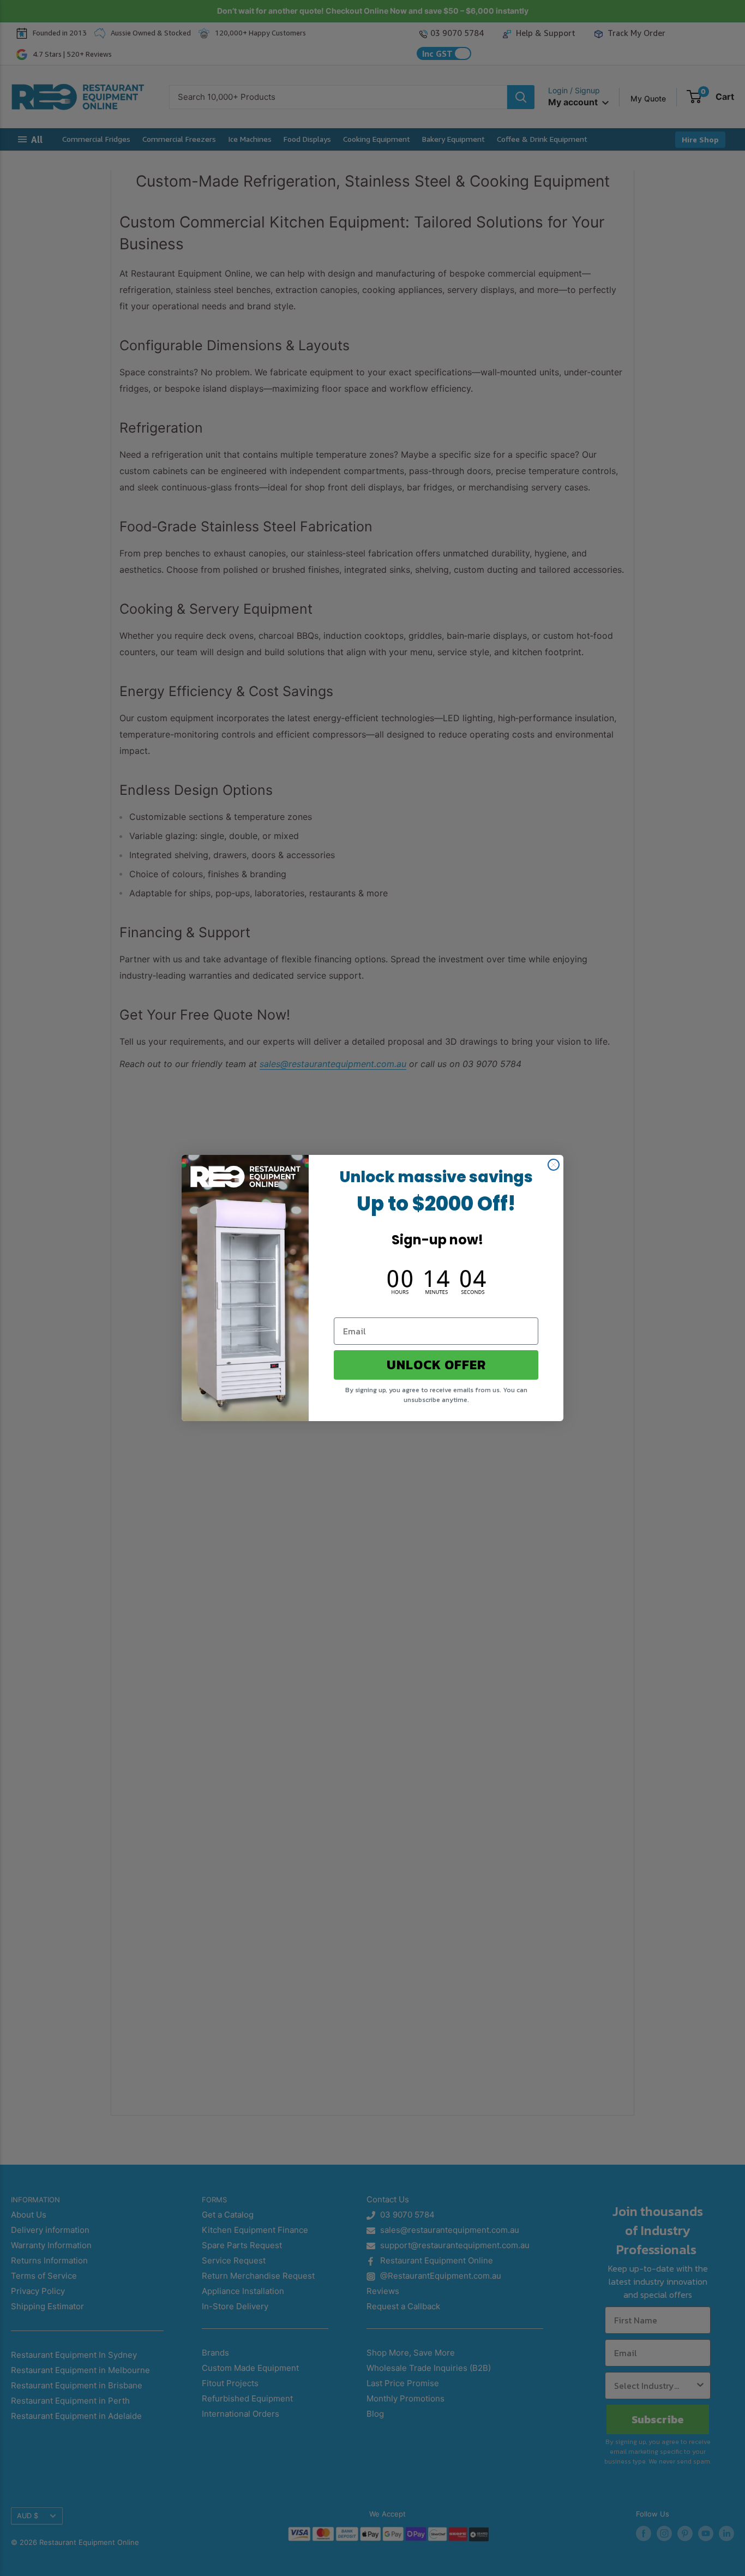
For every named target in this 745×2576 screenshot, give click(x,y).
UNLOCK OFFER (436, 1365)
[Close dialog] (554, 1165)
